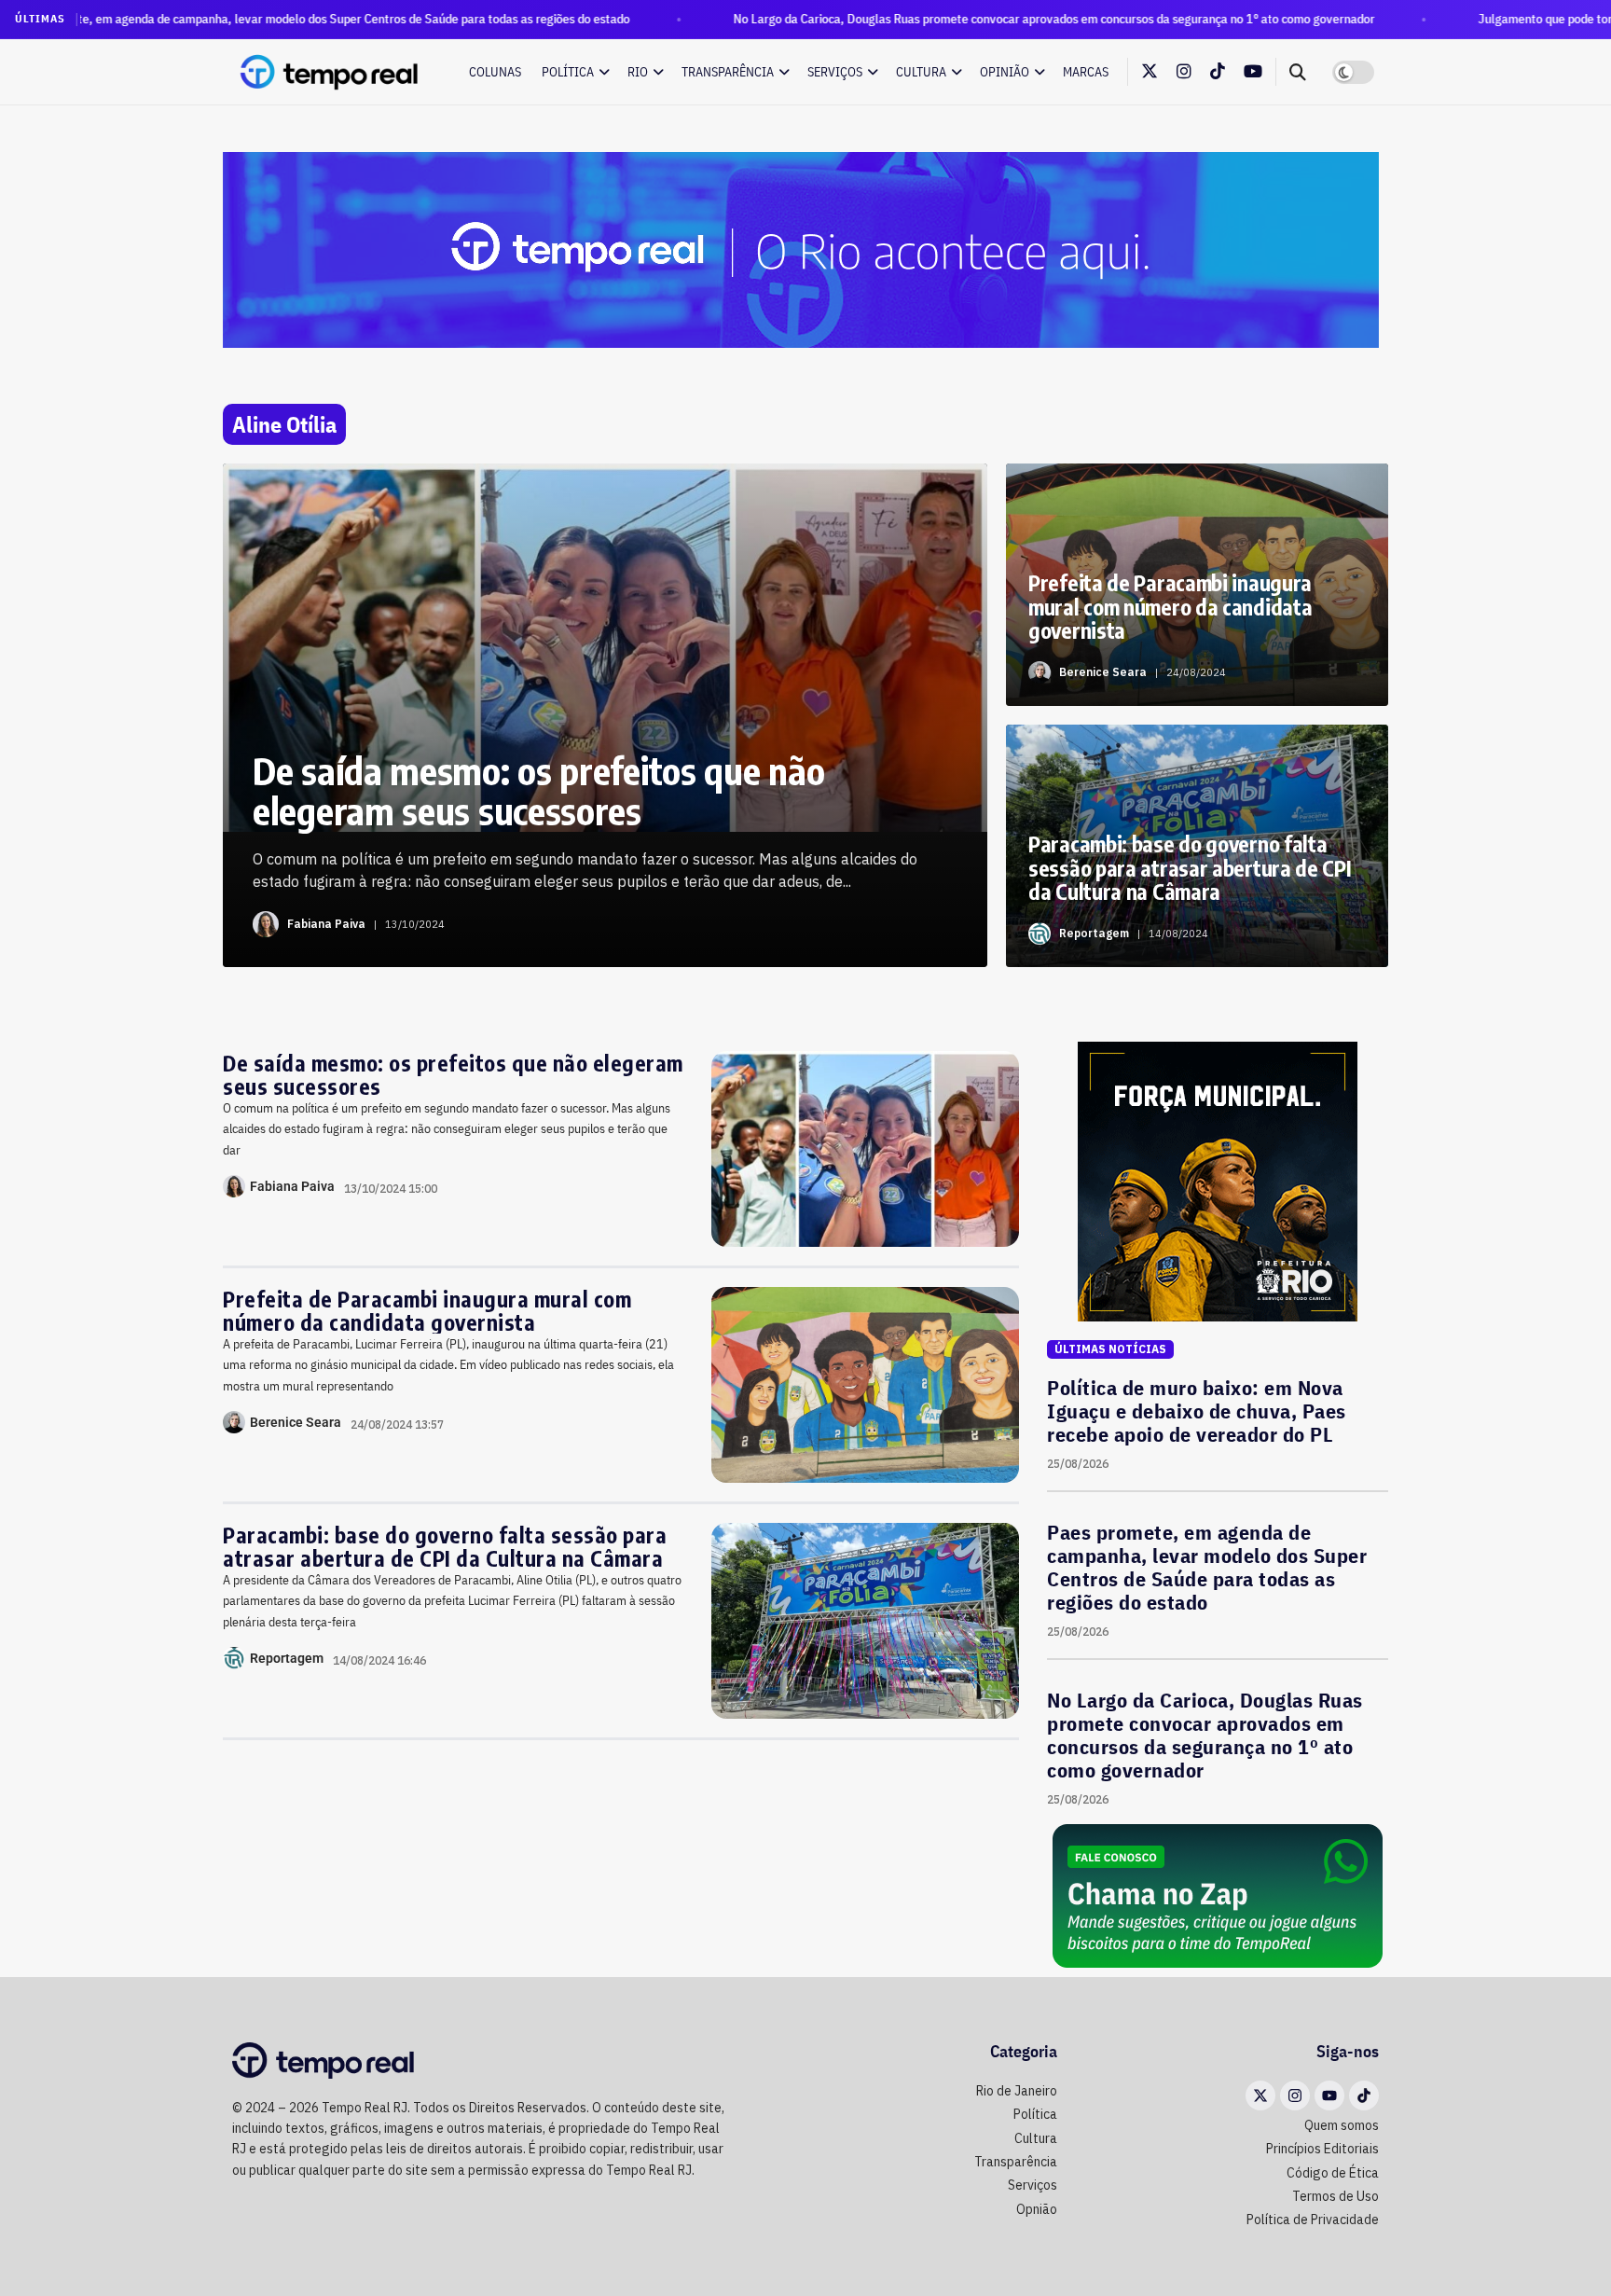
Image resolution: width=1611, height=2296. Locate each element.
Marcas (1086, 72)
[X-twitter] (1260, 2095)
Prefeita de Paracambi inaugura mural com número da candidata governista (427, 1310)
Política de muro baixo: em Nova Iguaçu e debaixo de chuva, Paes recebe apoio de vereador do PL (1197, 1411)
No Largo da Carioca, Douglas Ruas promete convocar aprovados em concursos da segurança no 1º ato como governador (935, 19)
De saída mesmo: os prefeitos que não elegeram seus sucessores (453, 1074)
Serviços (835, 72)
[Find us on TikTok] (1218, 72)
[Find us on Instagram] (1184, 72)
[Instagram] (1295, 2095)
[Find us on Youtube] (1253, 72)
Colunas (495, 72)
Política (568, 72)
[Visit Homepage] (330, 72)
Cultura (921, 72)
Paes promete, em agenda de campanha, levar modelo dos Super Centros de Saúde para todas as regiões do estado (1207, 1567)
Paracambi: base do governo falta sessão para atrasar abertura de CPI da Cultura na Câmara (445, 1546)
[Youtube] (1329, 2095)
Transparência (728, 72)
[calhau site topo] (801, 249)
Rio (638, 72)
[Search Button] (1298, 72)
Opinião (1005, 72)
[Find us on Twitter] (1150, 72)
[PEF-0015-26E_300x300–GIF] (1218, 1181)
